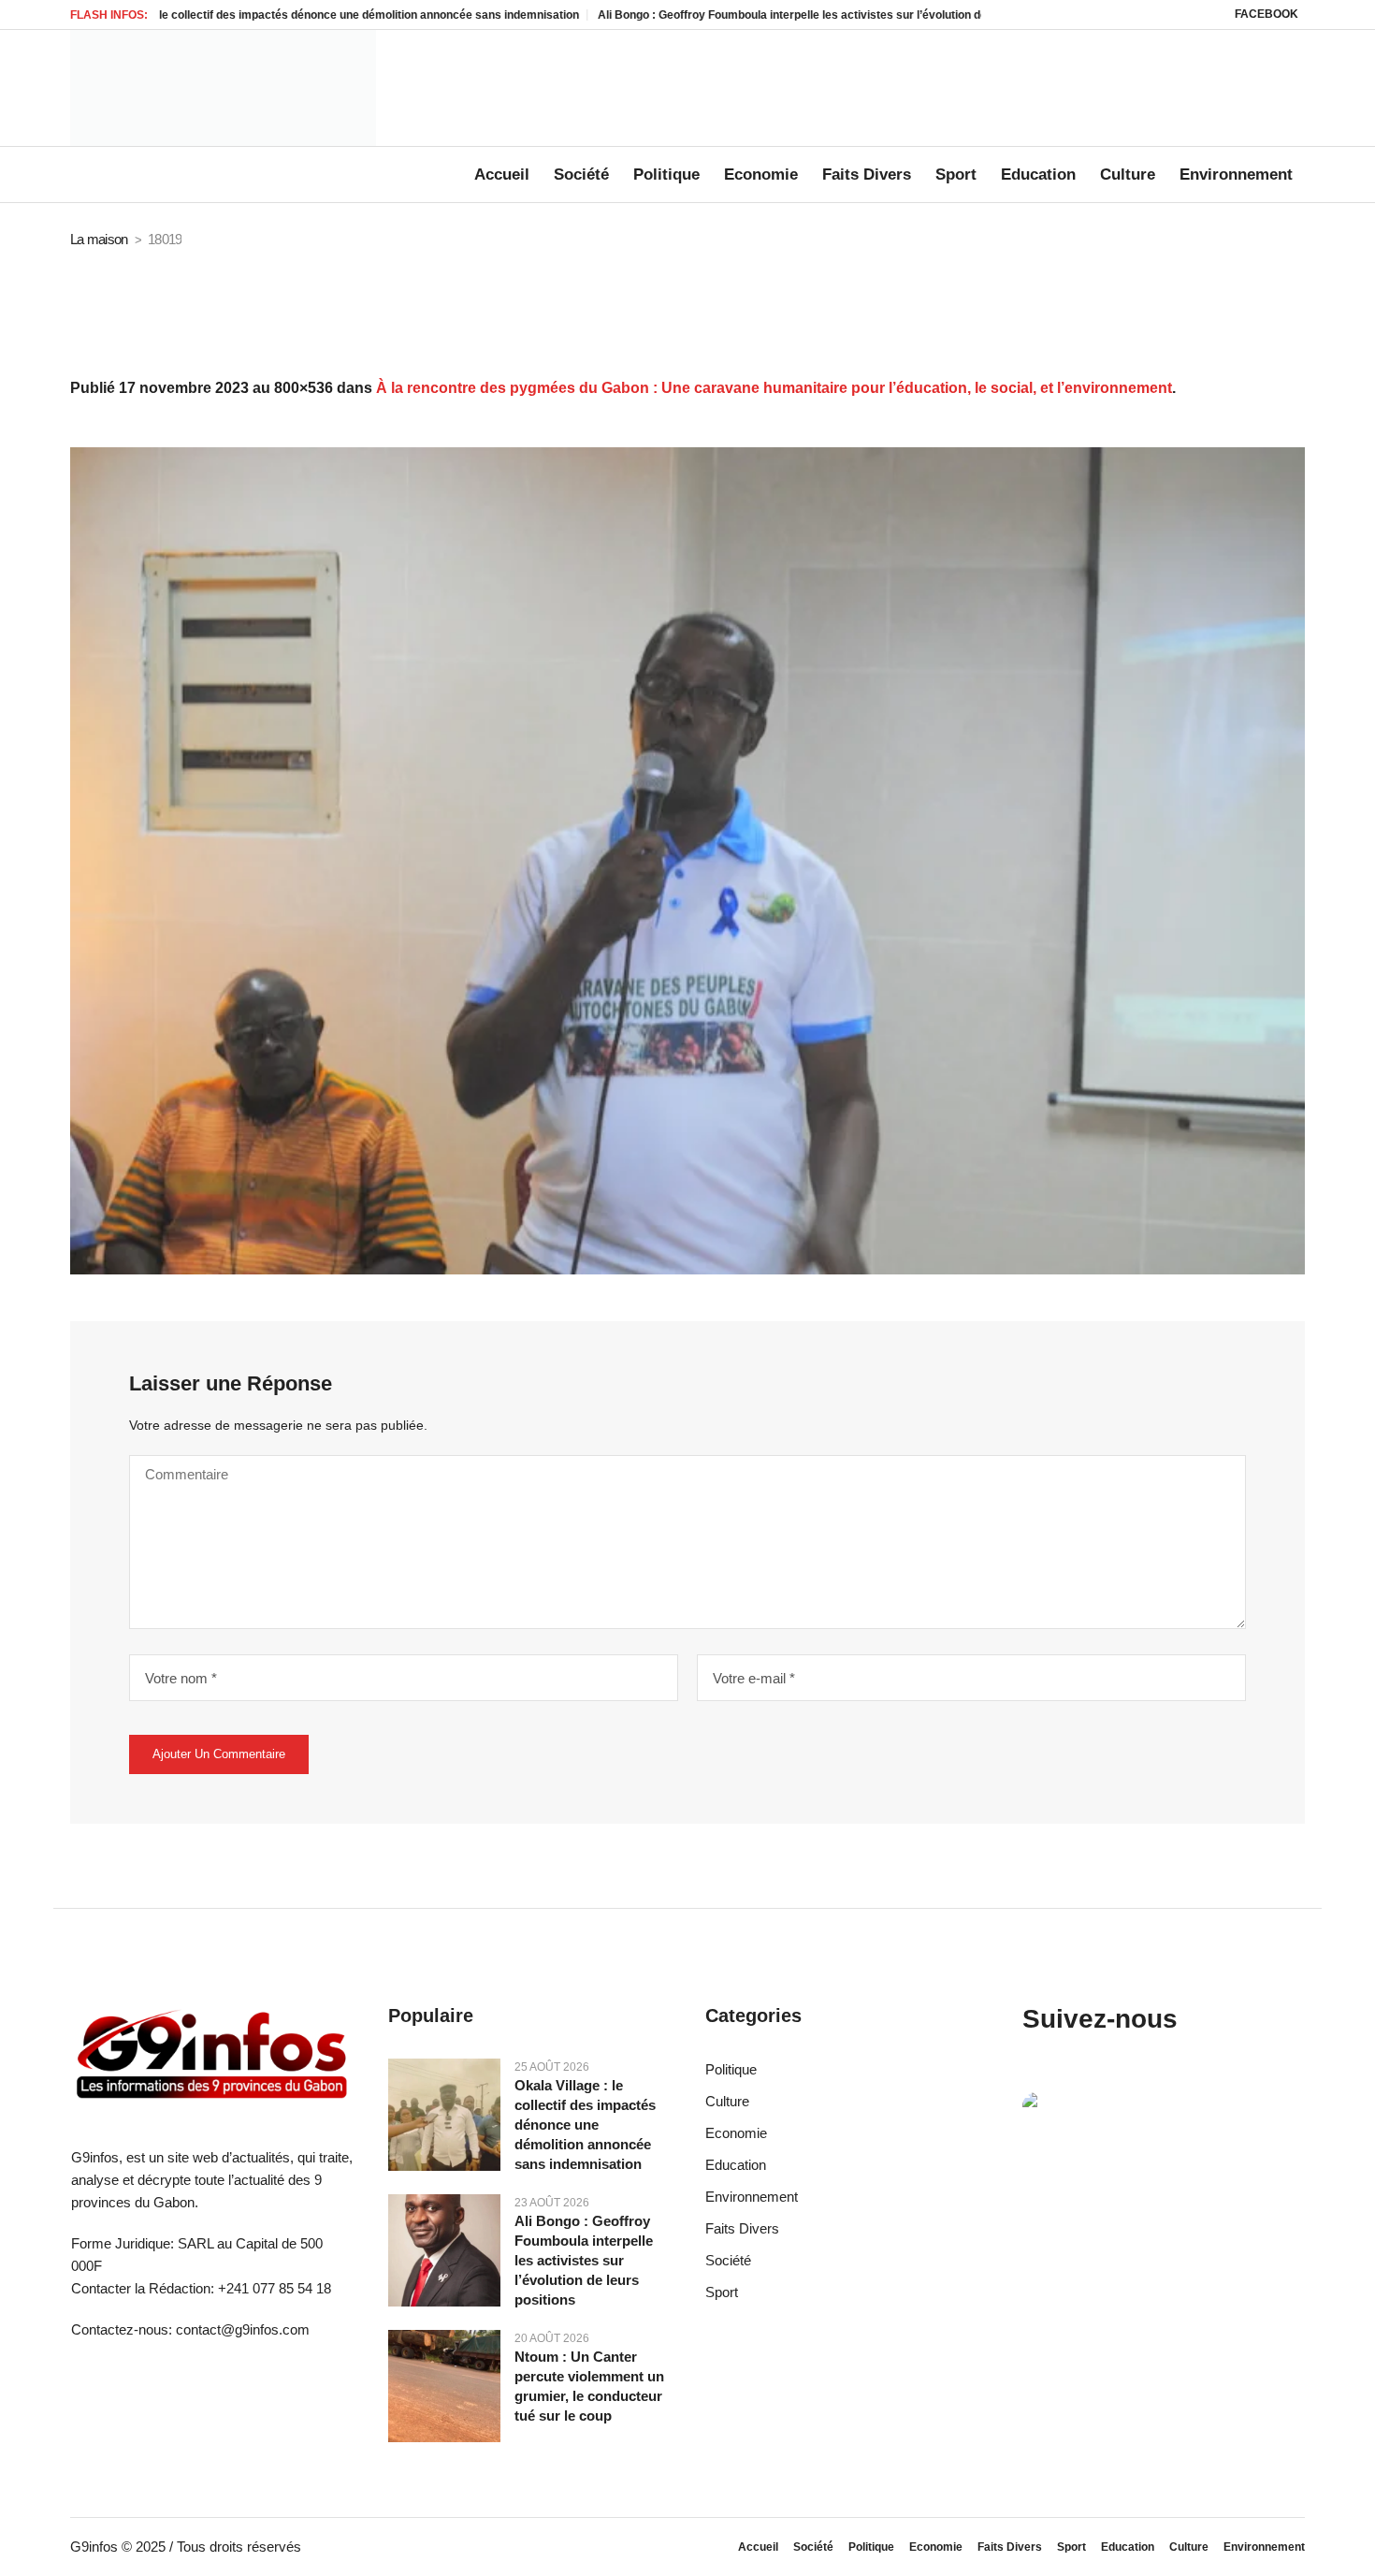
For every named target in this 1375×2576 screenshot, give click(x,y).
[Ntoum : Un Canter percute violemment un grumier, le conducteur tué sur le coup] (444, 2385)
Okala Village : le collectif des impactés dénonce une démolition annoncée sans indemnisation (585, 2125)
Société (728, 2260)
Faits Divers (742, 2228)
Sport (722, 2292)
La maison (99, 239)
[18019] (687, 861)
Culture (727, 2101)
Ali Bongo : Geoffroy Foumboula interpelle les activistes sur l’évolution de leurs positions (741, 15)
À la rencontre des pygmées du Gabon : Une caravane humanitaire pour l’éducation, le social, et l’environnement (774, 388)
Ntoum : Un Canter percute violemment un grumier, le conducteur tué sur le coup (589, 2386)
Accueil (758, 2547)
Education (736, 2165)
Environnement (752, 2197)
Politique (731, 2069)
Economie (736, 2133)
